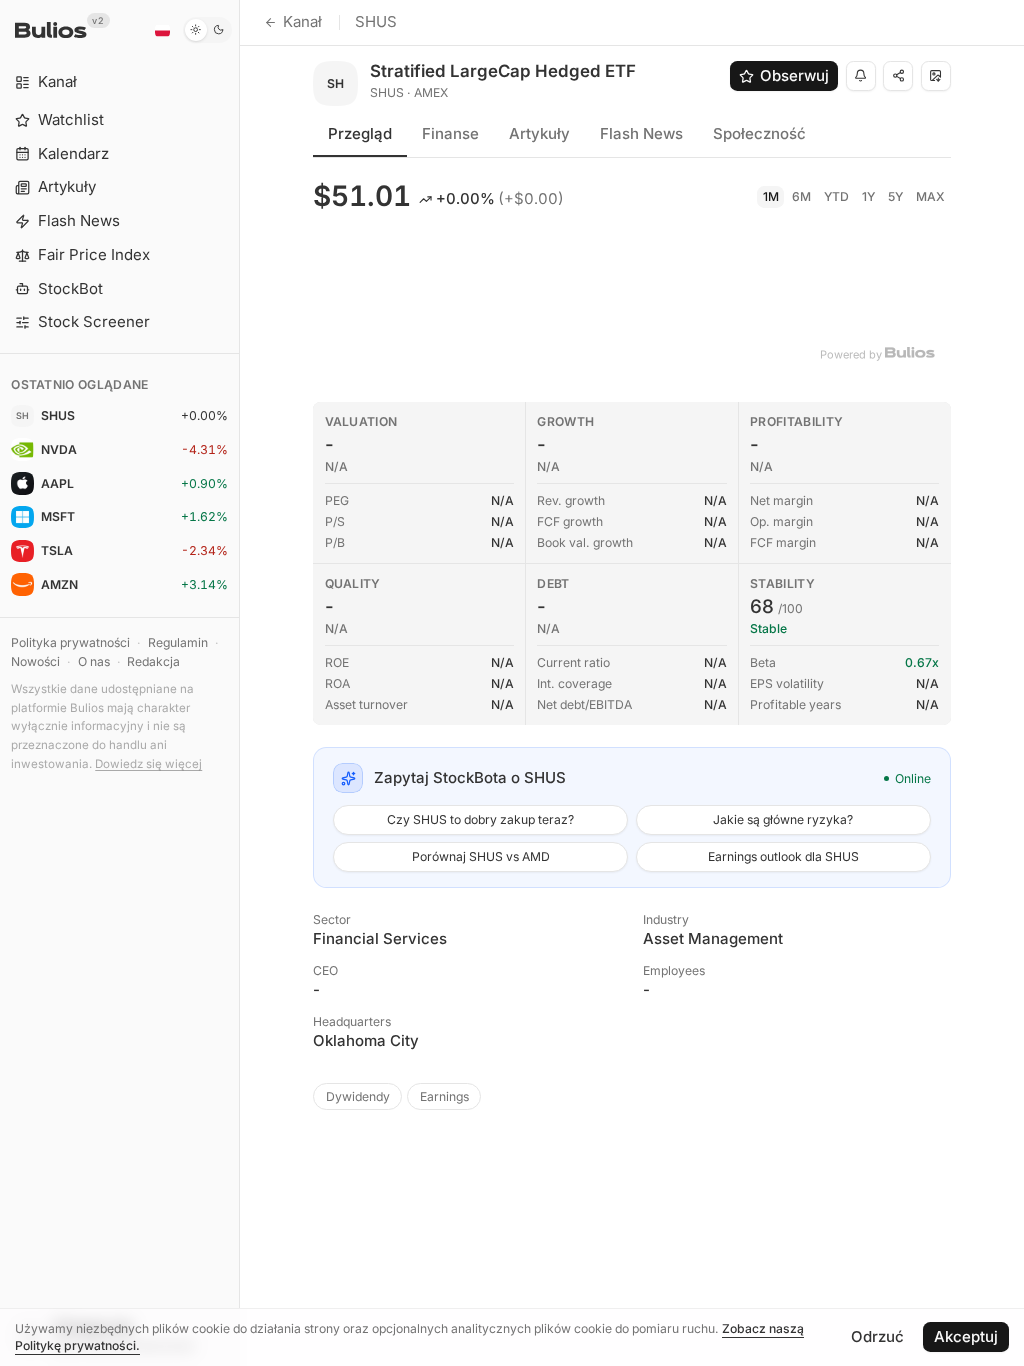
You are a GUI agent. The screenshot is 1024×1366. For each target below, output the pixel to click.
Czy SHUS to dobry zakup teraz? (480, 819)
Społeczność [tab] (759, 133)
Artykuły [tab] (539, 133)
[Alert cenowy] (861, 76)
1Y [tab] (868, 196)
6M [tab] (801, 196)
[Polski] (162, 30)
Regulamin (178, 642)
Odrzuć (877, 1336)
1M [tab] (771, 196)
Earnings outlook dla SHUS (783, 856)
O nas (94, 661)
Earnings (444, 1096)
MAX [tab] (930, 196)
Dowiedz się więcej (148, 764)
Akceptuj (966, 1336)
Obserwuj (794, 75)
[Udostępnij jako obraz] (936, 76)
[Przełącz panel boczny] (239, 683)
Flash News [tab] (641, 133)
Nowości (35, 661)
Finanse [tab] (450, 133)
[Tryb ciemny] (207, 30)
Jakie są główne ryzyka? (783, 819)
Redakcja (153, 661)
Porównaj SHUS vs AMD (481, 856)
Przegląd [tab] (360, 133)
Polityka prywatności (70, 642)
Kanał (302, 21)
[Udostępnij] (898, 76)
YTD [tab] (836, 196)
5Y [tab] (895, 196)
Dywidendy (358, 1096)
